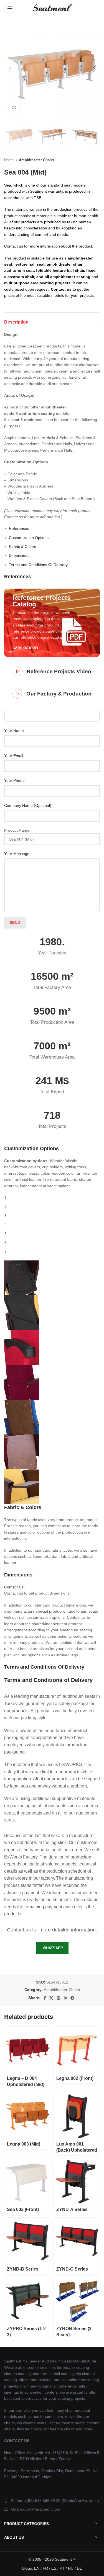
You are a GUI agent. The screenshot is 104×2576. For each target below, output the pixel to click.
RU (71, 2568)
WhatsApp (53, 1948)
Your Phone (14, 780)
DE (79, 2568)
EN (37, 2568)
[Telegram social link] (72, 1998)
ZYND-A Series (72, 2209)
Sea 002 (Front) (23, 2209)
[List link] (52, 2501)
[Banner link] (52, 623)
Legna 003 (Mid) (24, 2144)
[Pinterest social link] (59, 1998)
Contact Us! (14, 1587)
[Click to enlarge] (14, 107)
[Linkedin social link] (65, 1998)
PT (62, 2568)
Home (9, 160)
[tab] (19, 528)
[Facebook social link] (45, 1998)
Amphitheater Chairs (36, 160)
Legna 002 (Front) (75, 2078)
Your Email (14, 756)
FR (45, 2568)
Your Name (14, 731)
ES (54, 2568)
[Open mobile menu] (10, 8)
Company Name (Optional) (28, 805)
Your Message (17, 854)
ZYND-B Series (23, 2269)
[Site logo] (52, 8)
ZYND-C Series (72, 2269)
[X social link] (51, 1998)
